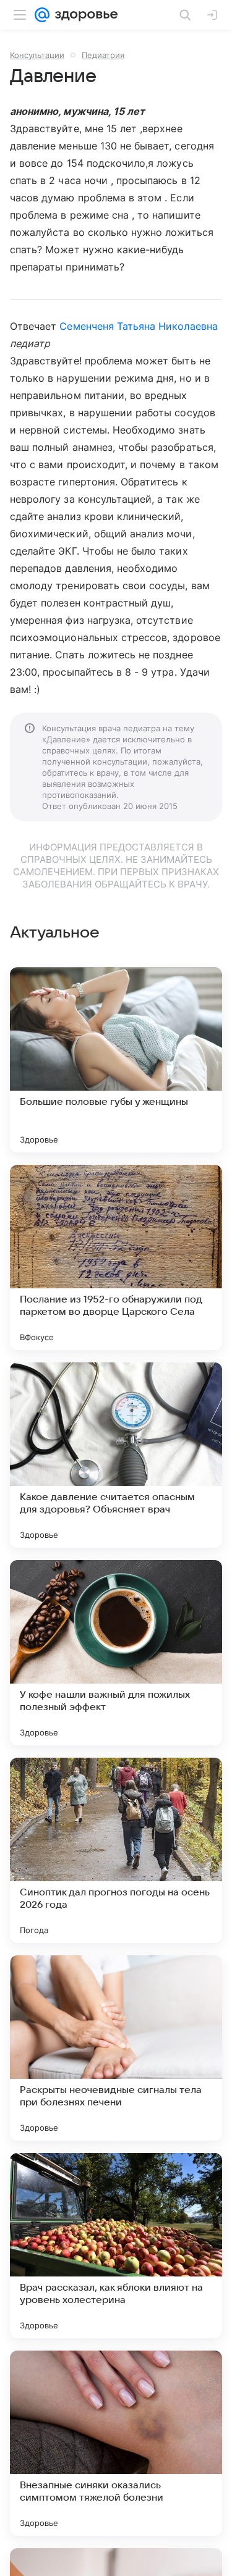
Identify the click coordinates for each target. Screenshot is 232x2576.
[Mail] (42, 15)
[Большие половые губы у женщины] (116, 1060)
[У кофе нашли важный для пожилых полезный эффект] (116, 1653)
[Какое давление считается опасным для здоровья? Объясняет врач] (116, 1455)
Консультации (37, 55)
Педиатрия (103, 55)
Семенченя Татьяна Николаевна (138, 326)
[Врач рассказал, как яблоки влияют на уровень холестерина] (116, 2246)
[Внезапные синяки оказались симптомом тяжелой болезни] (116, 2443)
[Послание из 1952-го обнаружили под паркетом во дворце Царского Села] (116, 1257)
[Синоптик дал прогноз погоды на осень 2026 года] (116, 1850)
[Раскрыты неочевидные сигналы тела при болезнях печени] (116, 2048)
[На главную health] (84, 15)
